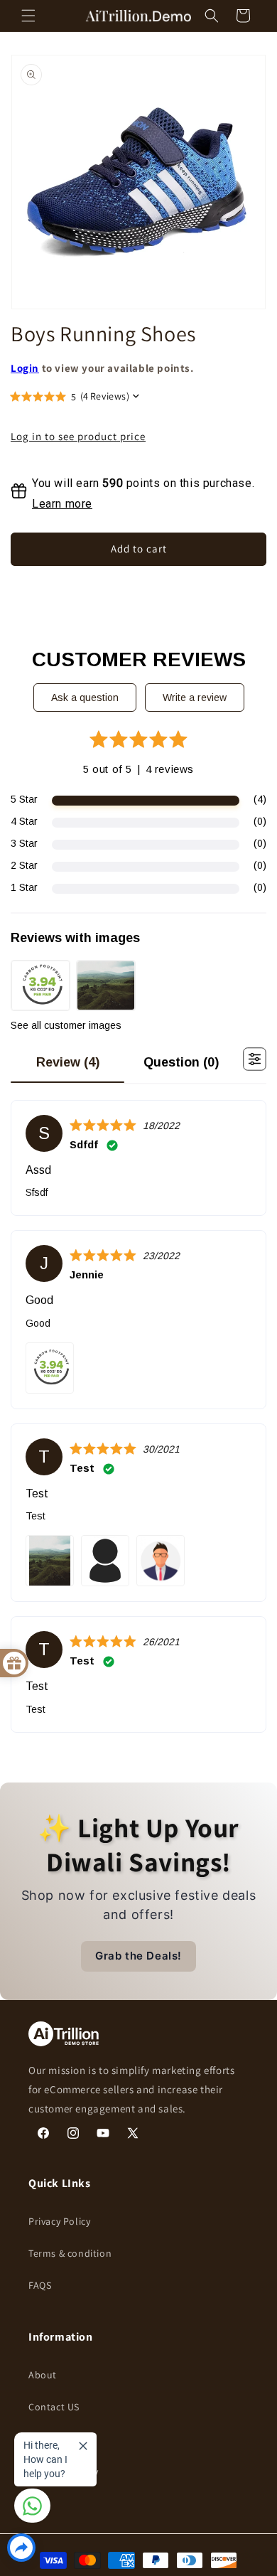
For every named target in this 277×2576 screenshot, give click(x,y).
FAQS (40, 2285)
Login (25, 368)
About (43, 2375)
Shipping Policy (64, 2471)
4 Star (24, 821)
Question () (181, 1062)
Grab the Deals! (138, 1956)
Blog (39, 2439)
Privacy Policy (59, 2221)
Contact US (54, 2407)
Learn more (62, 504)
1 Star (24, 887)
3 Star (24, 843)
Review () (68, 1062)
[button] (28, 16)
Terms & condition (70, 2253)
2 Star (24, 865)
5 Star (24, 799)
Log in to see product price (78, 437)
